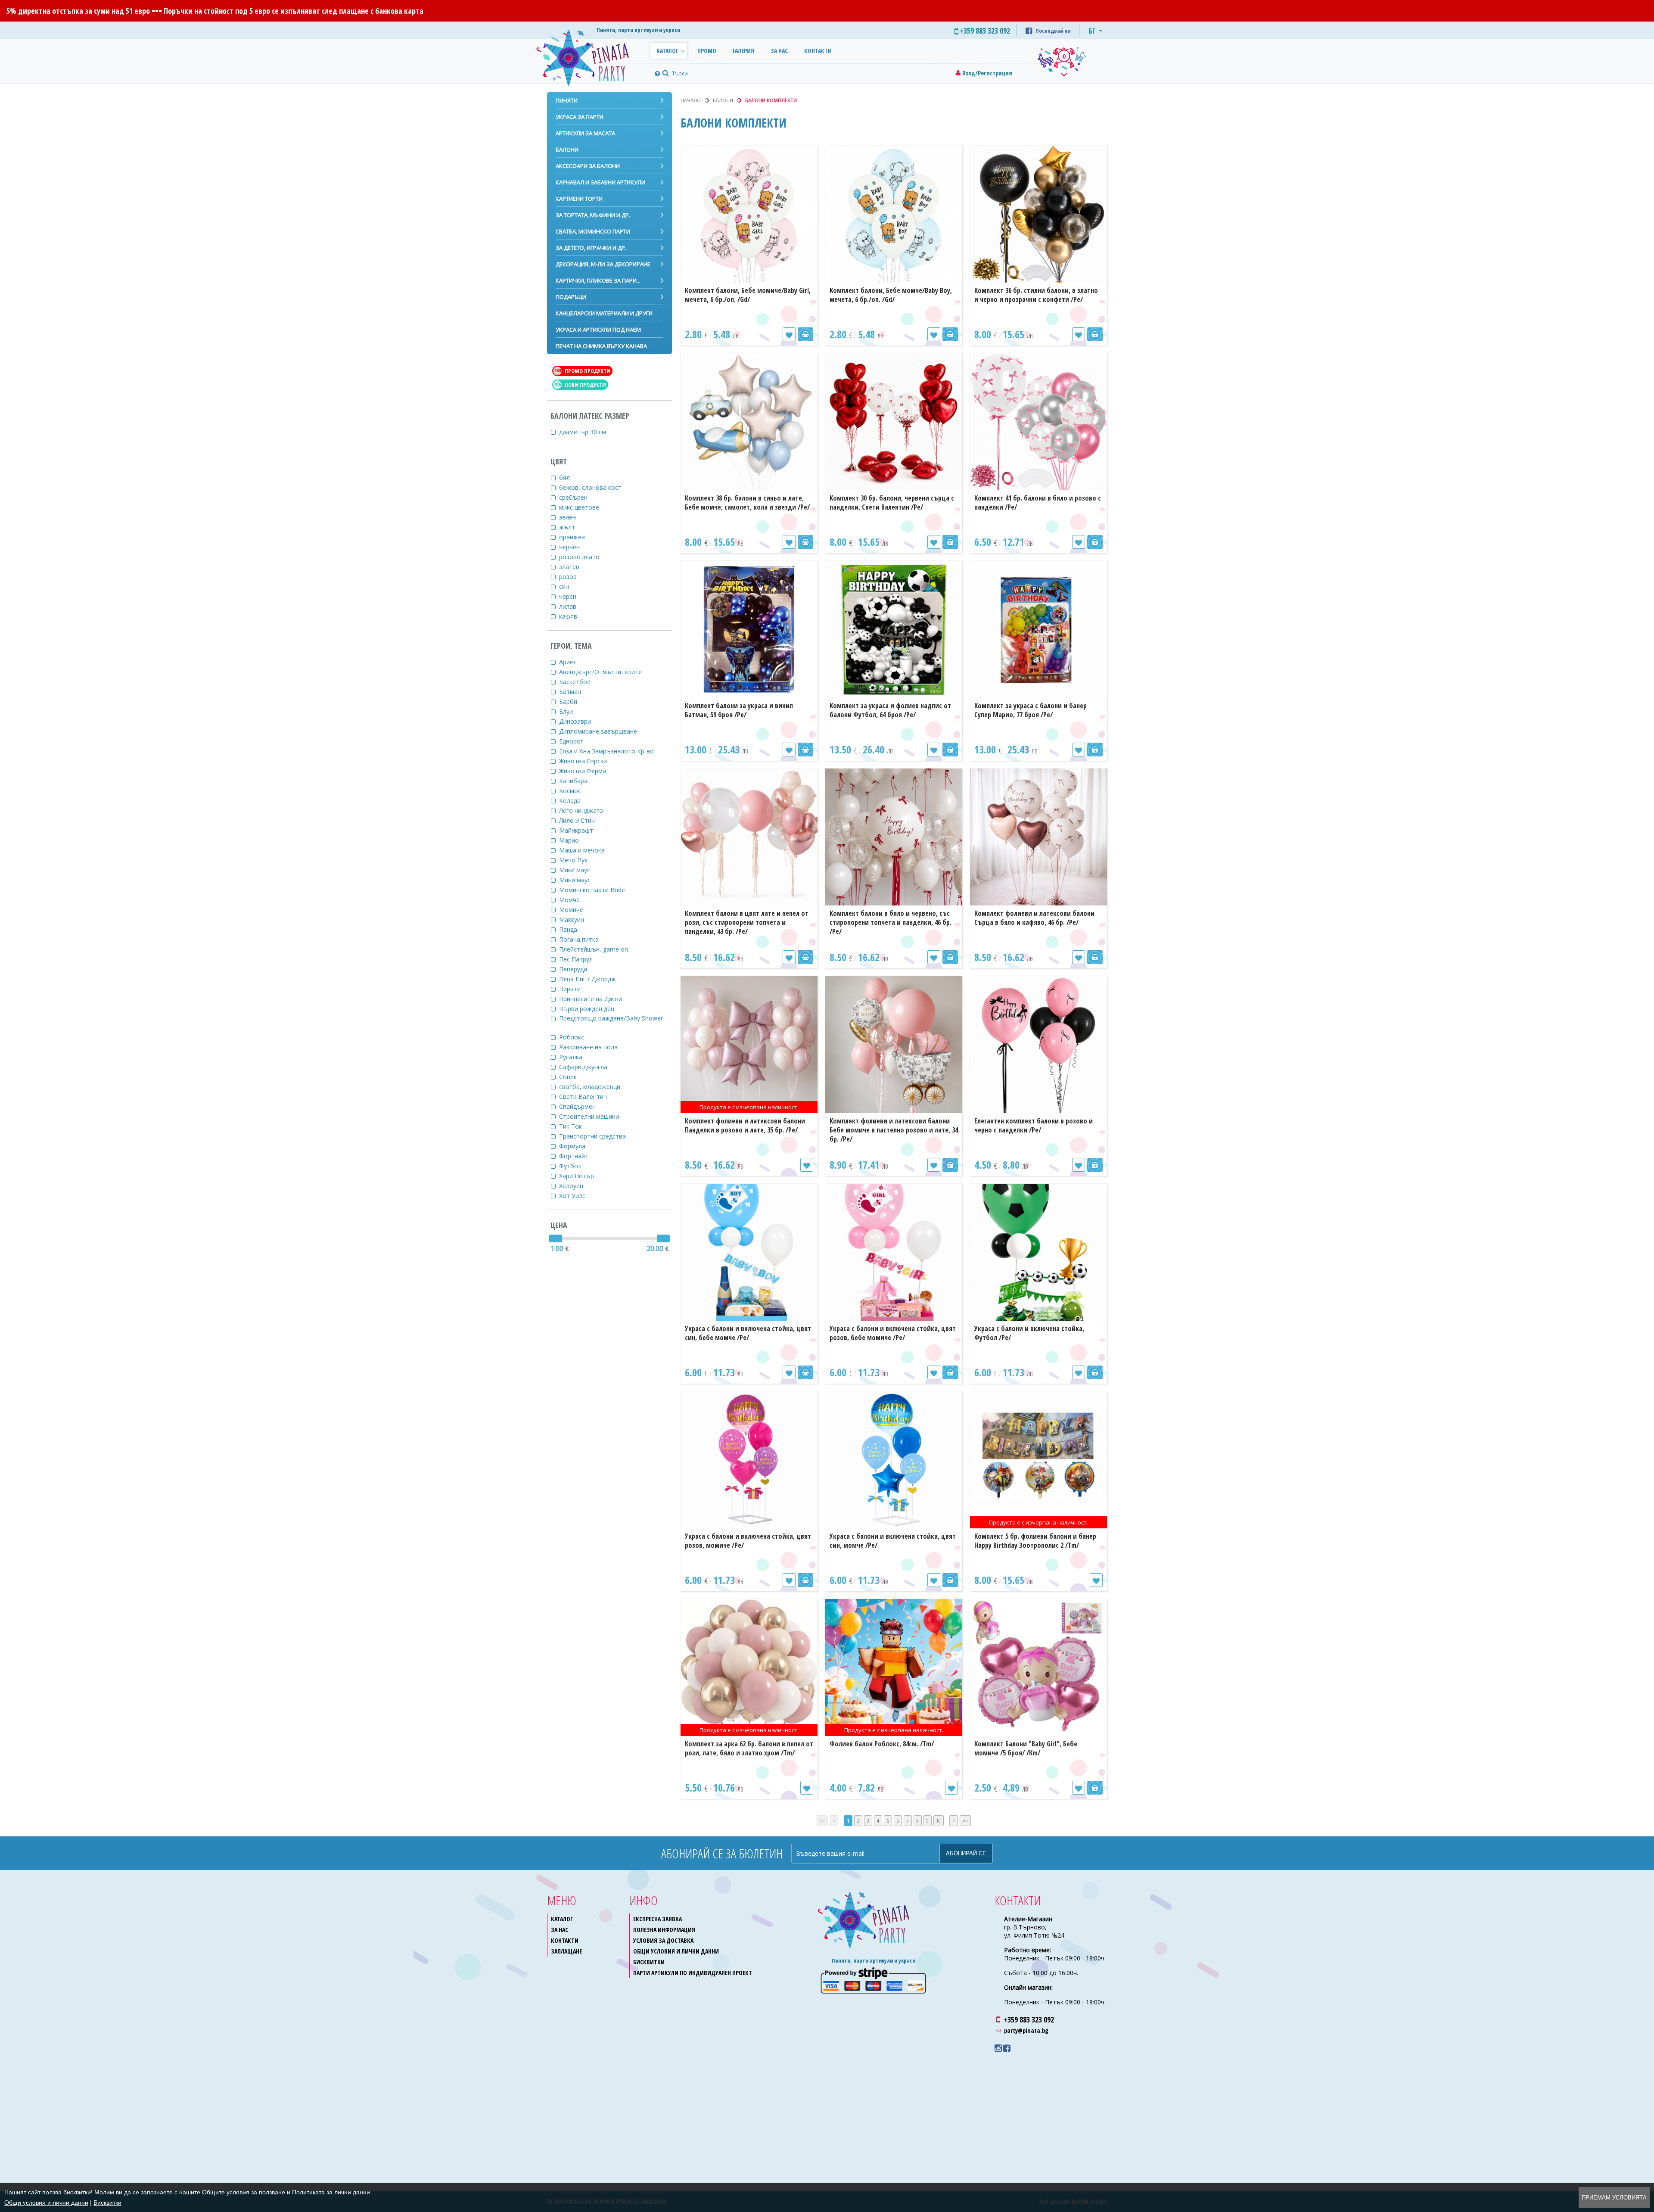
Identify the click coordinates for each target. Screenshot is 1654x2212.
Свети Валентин (585, 1097)
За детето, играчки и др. (591, 248)
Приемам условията (1614, 2198)
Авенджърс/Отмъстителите (602, 672)
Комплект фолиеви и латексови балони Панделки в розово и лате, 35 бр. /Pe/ (745, 1125)
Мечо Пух (575, 860)
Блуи (568, 711)
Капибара (575, 781)
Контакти (818, 51)
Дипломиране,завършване (600, 731)
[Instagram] (998, 2048)
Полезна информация (664, 1930)
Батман (572, 692)
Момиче (573, 910)
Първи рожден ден (588, 1009)
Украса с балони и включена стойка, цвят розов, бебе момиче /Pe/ (893, 1333)
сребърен (575, 497)
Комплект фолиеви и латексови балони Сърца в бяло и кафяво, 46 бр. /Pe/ (1034, 918)
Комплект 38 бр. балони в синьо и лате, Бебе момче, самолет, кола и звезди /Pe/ (747, 502)
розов (570, 577)
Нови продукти (580, 385)
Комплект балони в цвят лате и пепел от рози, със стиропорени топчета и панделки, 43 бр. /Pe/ (747, 922)
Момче (571, 900)
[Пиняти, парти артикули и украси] (590, 56)
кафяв (570, 616)
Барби (570, 702)
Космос (572, 791)
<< (822, 1821)
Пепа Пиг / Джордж (589, 979)
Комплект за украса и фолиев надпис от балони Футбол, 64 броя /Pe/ (890, 710)
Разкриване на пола (590, 1047)
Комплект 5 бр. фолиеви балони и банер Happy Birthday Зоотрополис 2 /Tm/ (1035, 1541)
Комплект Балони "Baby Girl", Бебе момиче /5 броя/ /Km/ (1026, 1748)
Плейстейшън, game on (595, 949)
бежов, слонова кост (592, 487)
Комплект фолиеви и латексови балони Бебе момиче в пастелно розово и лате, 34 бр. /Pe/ (894, 1130)
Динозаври (577, 721)
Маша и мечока (584, 850)
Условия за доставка (663, 1940)
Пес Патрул (578, 959)
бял (566, 478)
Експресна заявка (658, 1919)
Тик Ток (572, 1126)
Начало (691, 100)
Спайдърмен (579, 1106)
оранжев (574, 537)
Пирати (572, 989)
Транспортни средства (594, 1136)
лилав (569, 606)
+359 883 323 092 (1029, 2019)
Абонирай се (966, 1853)
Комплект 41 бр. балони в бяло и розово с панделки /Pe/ (1038, 502)
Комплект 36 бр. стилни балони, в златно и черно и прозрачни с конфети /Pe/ (1036, 295)
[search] (665, 73)
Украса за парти (580, 117)
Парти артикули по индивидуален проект (693, 1973)
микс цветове (581, 507)
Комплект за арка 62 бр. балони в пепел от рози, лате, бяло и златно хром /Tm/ (749, 1748)
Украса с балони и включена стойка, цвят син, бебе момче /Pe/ (748, 1333)
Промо (707, 51)
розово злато (581, 557)
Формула (574, 1146)
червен (571, 547)
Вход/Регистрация (987, 73)
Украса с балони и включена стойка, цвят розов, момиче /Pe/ (748, 1541)
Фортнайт (575, 1156)
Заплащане (566, 1951)
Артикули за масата (585, 133)
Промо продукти (583, 371)
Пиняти (567, 100)
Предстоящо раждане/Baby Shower (613, 1018)
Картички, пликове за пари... (598, 280)
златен (571, 567)
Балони (567, 149)
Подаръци (571, 297)
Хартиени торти (579, 199)
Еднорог (573, 741)
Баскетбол (577, 682)
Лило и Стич (579, 820)
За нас (779, 51)
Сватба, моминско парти (593, 231)
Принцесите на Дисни (592, 999)
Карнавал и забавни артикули (600, 182)
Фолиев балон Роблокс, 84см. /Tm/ (882, 1744)
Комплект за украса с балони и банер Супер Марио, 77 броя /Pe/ (1031, 710)
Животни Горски (585, 761)
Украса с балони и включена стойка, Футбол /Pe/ (1029, 1333)
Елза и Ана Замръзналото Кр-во (608, 751)
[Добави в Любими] (789, 334)
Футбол (572, 1166)
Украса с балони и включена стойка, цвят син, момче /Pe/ (893, 1541)
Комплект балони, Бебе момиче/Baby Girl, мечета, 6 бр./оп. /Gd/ (748, 295)
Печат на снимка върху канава (601, 346)
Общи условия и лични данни (676, 1951)
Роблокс (573, 1037)
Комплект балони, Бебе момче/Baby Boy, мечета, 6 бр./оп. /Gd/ (891, 295)
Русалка (572, 1057)
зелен (569, 517)
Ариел (570, 662)
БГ (1092, 31)
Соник (570, 1077)
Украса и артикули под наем (598, 330)
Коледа (572, 801)
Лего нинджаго (583, 810)
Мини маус (577, 880)
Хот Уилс (574, 1196)
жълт (569, 527)
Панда (570, 929)
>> (965, 1821)
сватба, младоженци (591, 1087)
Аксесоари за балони (588, 166)
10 (939, 1821)
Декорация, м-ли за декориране (603, 264)
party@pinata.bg (1026, 2030)
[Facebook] (1007, 2048)
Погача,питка (581, 939)
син (566, 586)
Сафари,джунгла (585, 1067)
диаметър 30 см (584, 432)
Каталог (667, 51)
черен (569, 596)
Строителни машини (591, 1116)
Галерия (743, 51)
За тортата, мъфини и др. (593, 215)
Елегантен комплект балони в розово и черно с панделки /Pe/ (1034, 1125)
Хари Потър (578, 1176)
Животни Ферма (584, 771)
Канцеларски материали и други (604, 313)
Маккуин (573, 919)
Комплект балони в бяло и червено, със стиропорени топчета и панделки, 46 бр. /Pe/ (891, 922)
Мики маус (576, 870)
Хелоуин (573, 1186)
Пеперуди (575, 969)
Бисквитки (649, 1962)
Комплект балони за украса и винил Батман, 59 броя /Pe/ (739, 710)
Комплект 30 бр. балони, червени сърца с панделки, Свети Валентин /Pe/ (892, 502)
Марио (571, 840)
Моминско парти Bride (594, 890)
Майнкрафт (578, 830)
